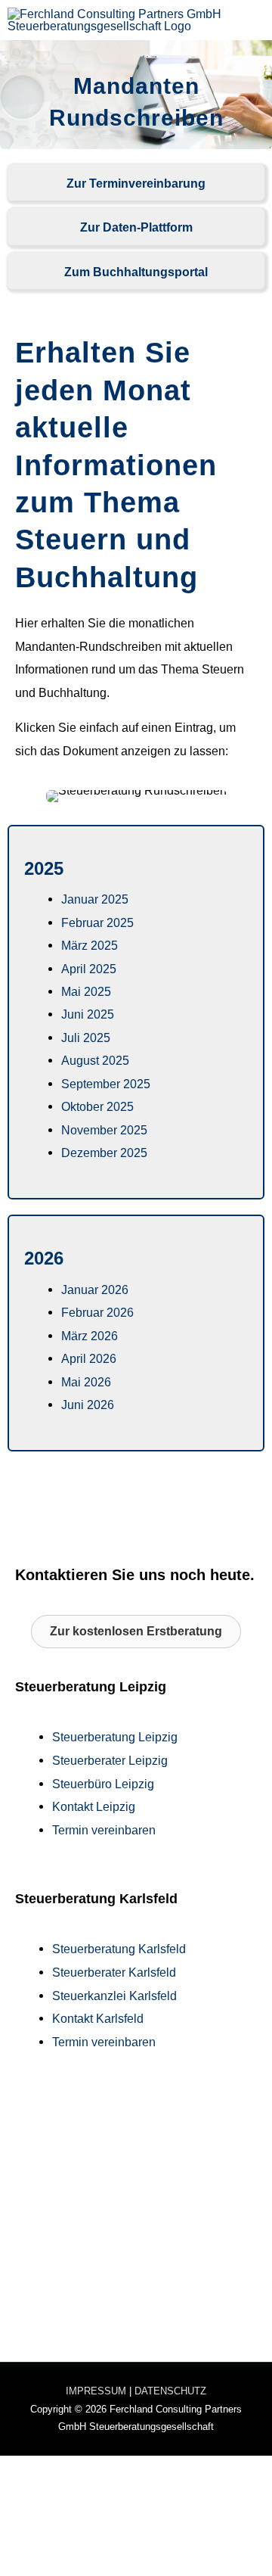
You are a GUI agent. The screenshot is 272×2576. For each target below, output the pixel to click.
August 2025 (95, 1060)
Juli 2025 (86, 1038)
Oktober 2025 (97, 1106)
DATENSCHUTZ (170, 2391)
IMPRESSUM (96, 2391)
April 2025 (89, 969)
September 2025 (106, 1084)
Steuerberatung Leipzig (115, 1737)
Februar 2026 (97, 1312)
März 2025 (90, 945)
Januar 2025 (95, 899)
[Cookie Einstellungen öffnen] (113, 2565)
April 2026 (89, 1358)
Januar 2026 (95, 1290)
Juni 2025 (88, 1014)
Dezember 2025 (104, 1153)
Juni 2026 (88, 1405)
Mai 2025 (86, 991)
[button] (136, 1632)
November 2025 (104, 1130)
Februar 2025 (97, 922)
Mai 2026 (86, 1382)
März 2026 (90, 1336)
